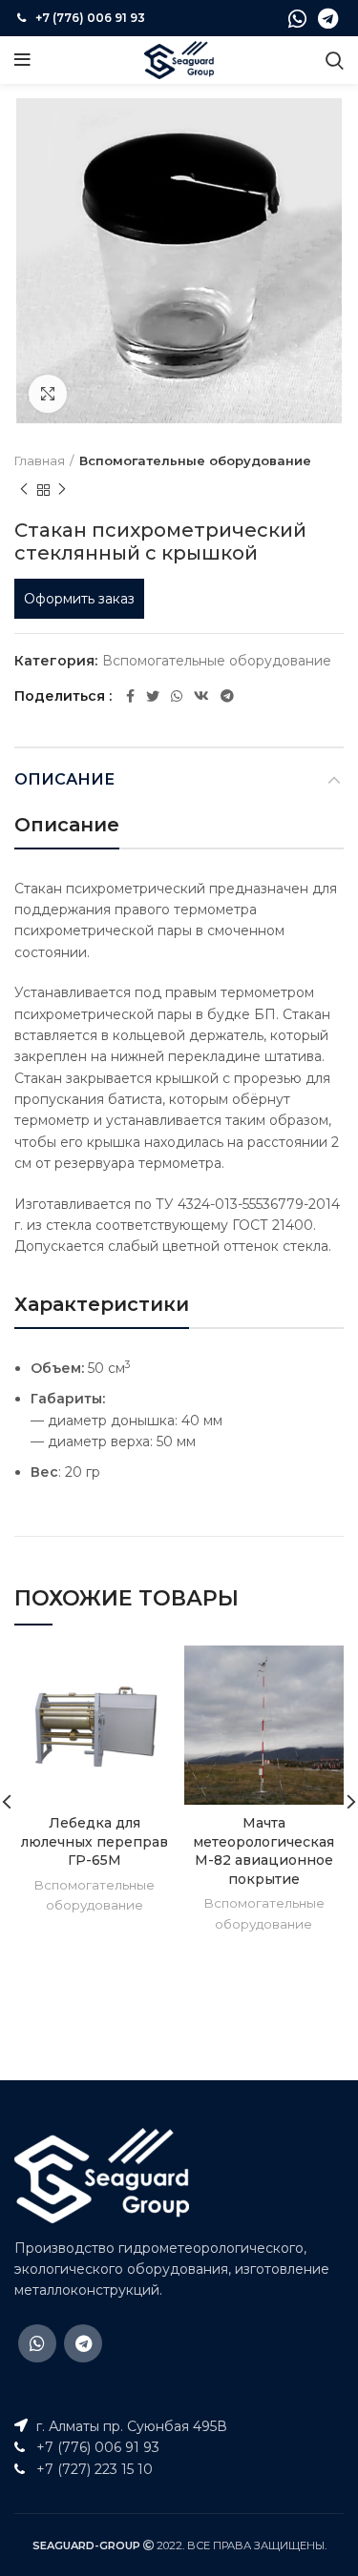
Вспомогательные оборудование (195, 460)
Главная (40, 460)
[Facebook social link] (130, 696)
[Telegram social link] (328, 18)
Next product (62, 490)
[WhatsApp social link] (297, 18)
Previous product (24, 490)
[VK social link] (201, 696)
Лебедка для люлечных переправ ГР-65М (95, 1841)
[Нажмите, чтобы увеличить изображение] (48, 394)
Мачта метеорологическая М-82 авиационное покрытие (263, 1851)
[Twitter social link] (153, 696)
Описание (64, 779)
